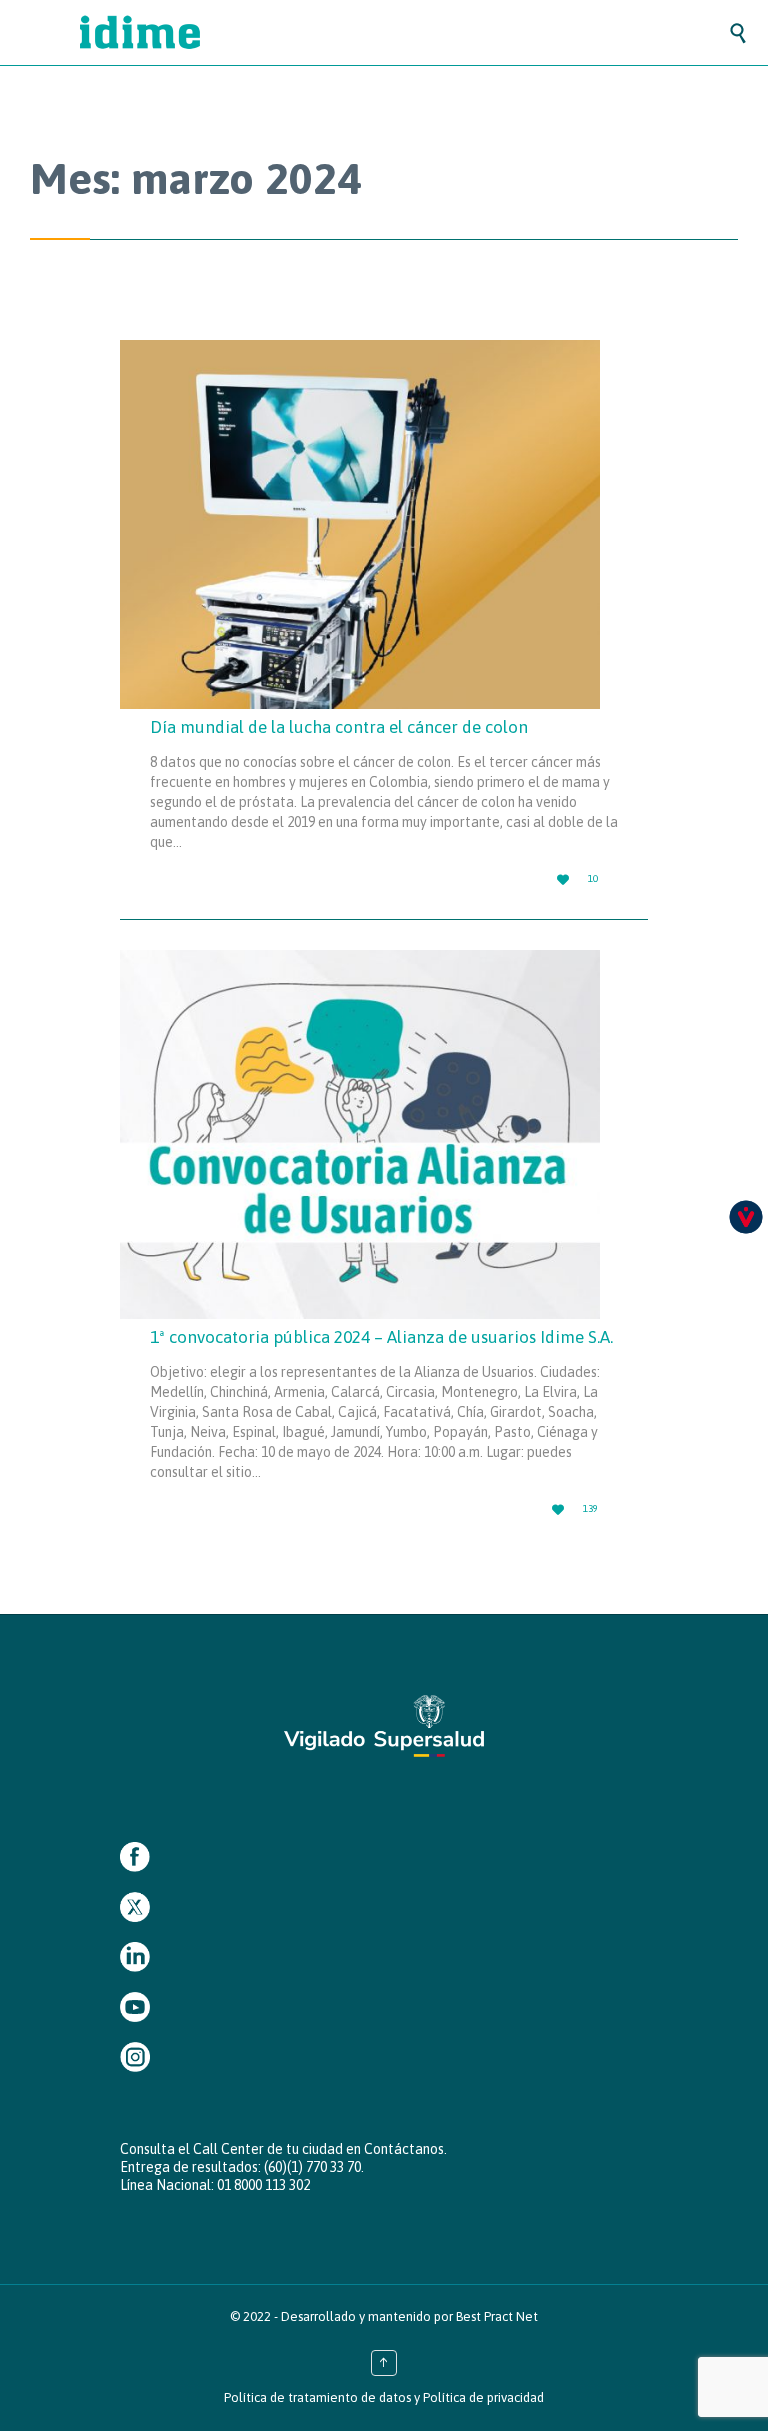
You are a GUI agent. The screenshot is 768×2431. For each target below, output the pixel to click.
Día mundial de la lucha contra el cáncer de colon (339, 727)
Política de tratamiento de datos (317, 2397)
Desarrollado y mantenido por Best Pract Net (409, 2316)
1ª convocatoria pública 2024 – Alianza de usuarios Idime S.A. (381, 1337)
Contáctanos (404, 2149)
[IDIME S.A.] (404, 32)
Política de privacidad (483, 2397)
